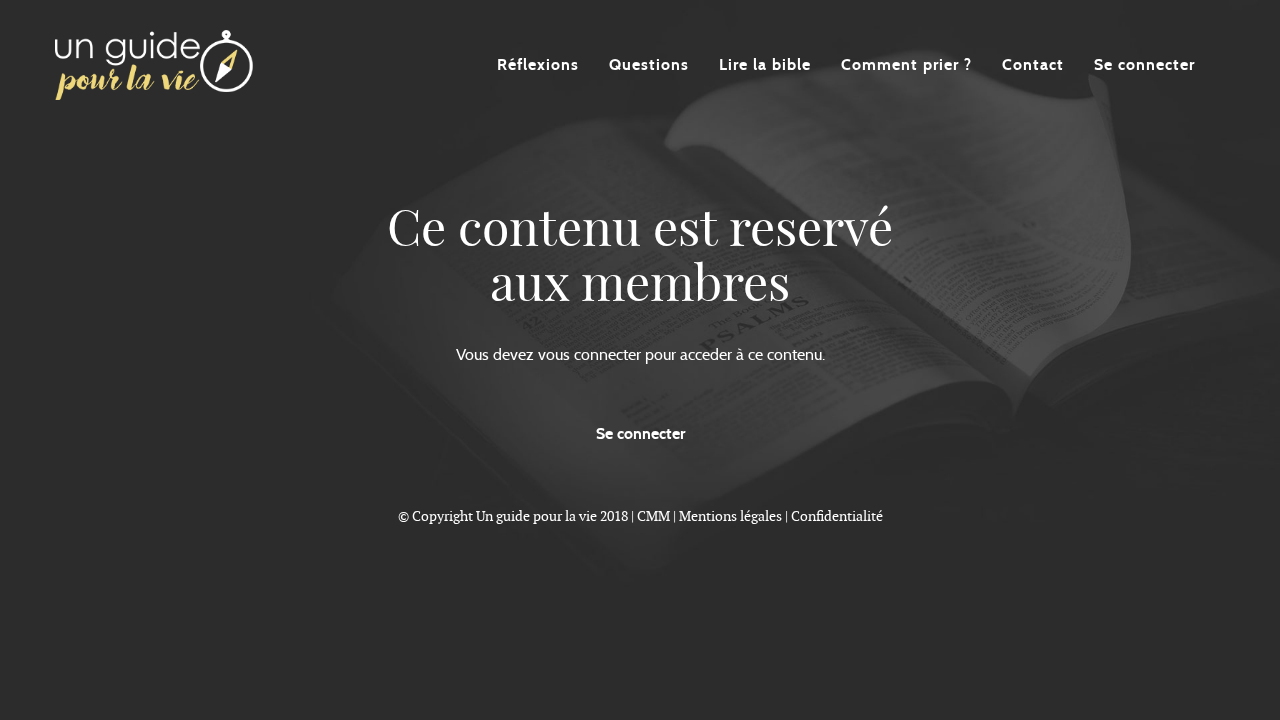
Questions (649, 64)
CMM (653, 516)
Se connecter (1144, 64)
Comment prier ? (906, 64)
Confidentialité (837, 516)
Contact (1033, 64)
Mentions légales (730, 516)
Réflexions (538, 64)
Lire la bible (765, 64)
